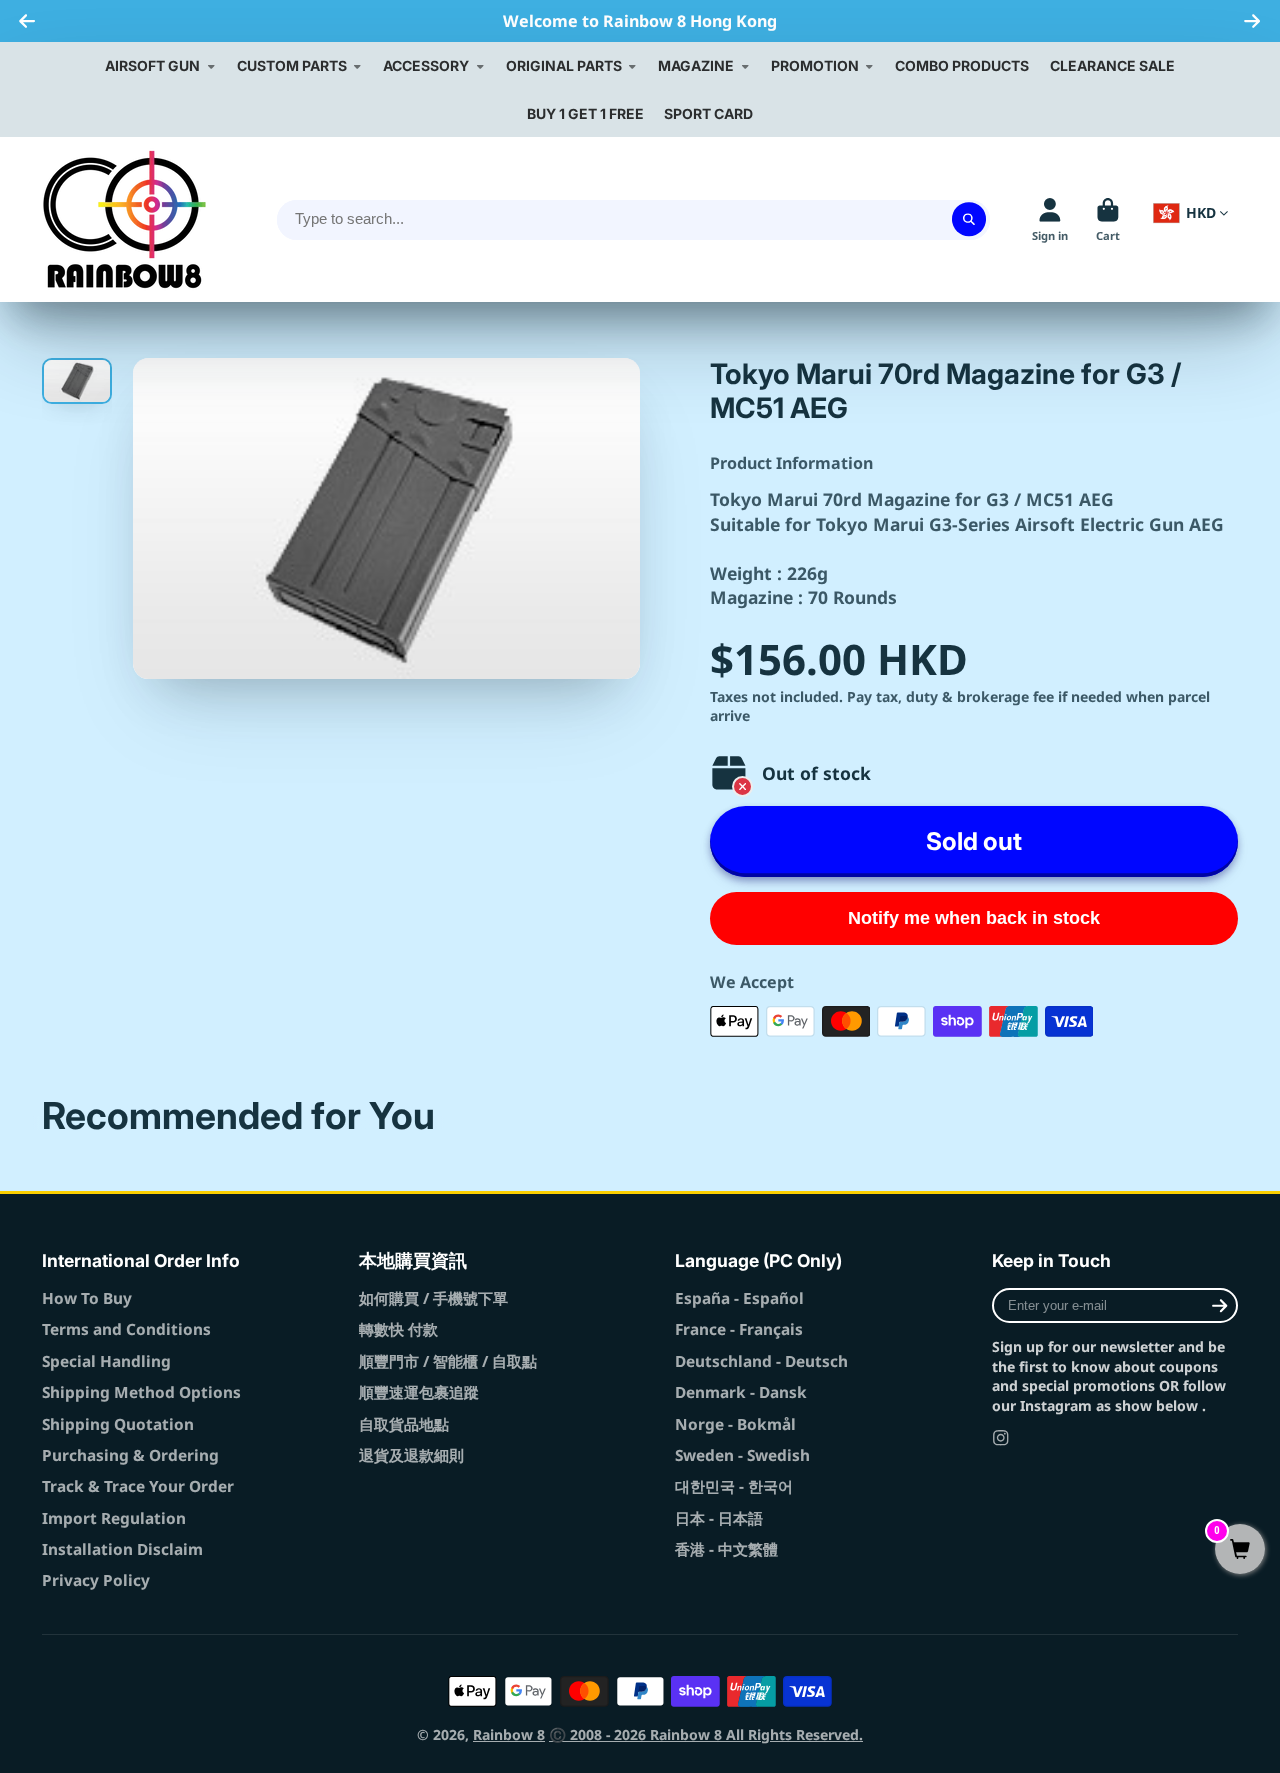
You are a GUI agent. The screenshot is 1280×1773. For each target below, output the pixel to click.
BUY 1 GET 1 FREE (585, 113)
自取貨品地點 (404, 1424)
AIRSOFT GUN (152, 65)
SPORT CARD (708, 113)
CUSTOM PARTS (292, 65)
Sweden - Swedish (742, 1455)
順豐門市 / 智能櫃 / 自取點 (448, 1361)
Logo (124, 219)
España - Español (739, 1298)
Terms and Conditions (126, 1329)
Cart (1108, 219)
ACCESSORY (426, 65)
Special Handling (106, 1361)
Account (1050, 219)
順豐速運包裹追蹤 (419, 1392)
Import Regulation (114, 1518)
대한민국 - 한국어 (734, 1486)
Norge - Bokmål (735, 1424)
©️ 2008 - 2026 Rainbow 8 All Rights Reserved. (706, 1734)
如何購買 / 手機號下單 (433, 1298)
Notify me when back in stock (974, 918)
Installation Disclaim (122, 1549)
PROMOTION (815, 65)
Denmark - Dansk (741, 1392)
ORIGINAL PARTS (564, 65)
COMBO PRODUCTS (962, 65)
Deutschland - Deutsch (761, 1361)
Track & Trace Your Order (138, 1486)
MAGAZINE (696, 65)
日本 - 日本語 (719, 1518)
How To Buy (87, 1298)
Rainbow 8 (509, 1734)
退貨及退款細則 (411, 1455)
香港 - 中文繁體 (726, 1549)
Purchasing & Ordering (130, 1455)
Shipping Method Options (141, 1392)
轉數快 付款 (398, 1329)
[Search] (969, 220)
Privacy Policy (96, 1580)
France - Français (739, 1329)
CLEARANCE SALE (1112, 65)
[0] (1240, 1550)
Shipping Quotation (118, 1424)
